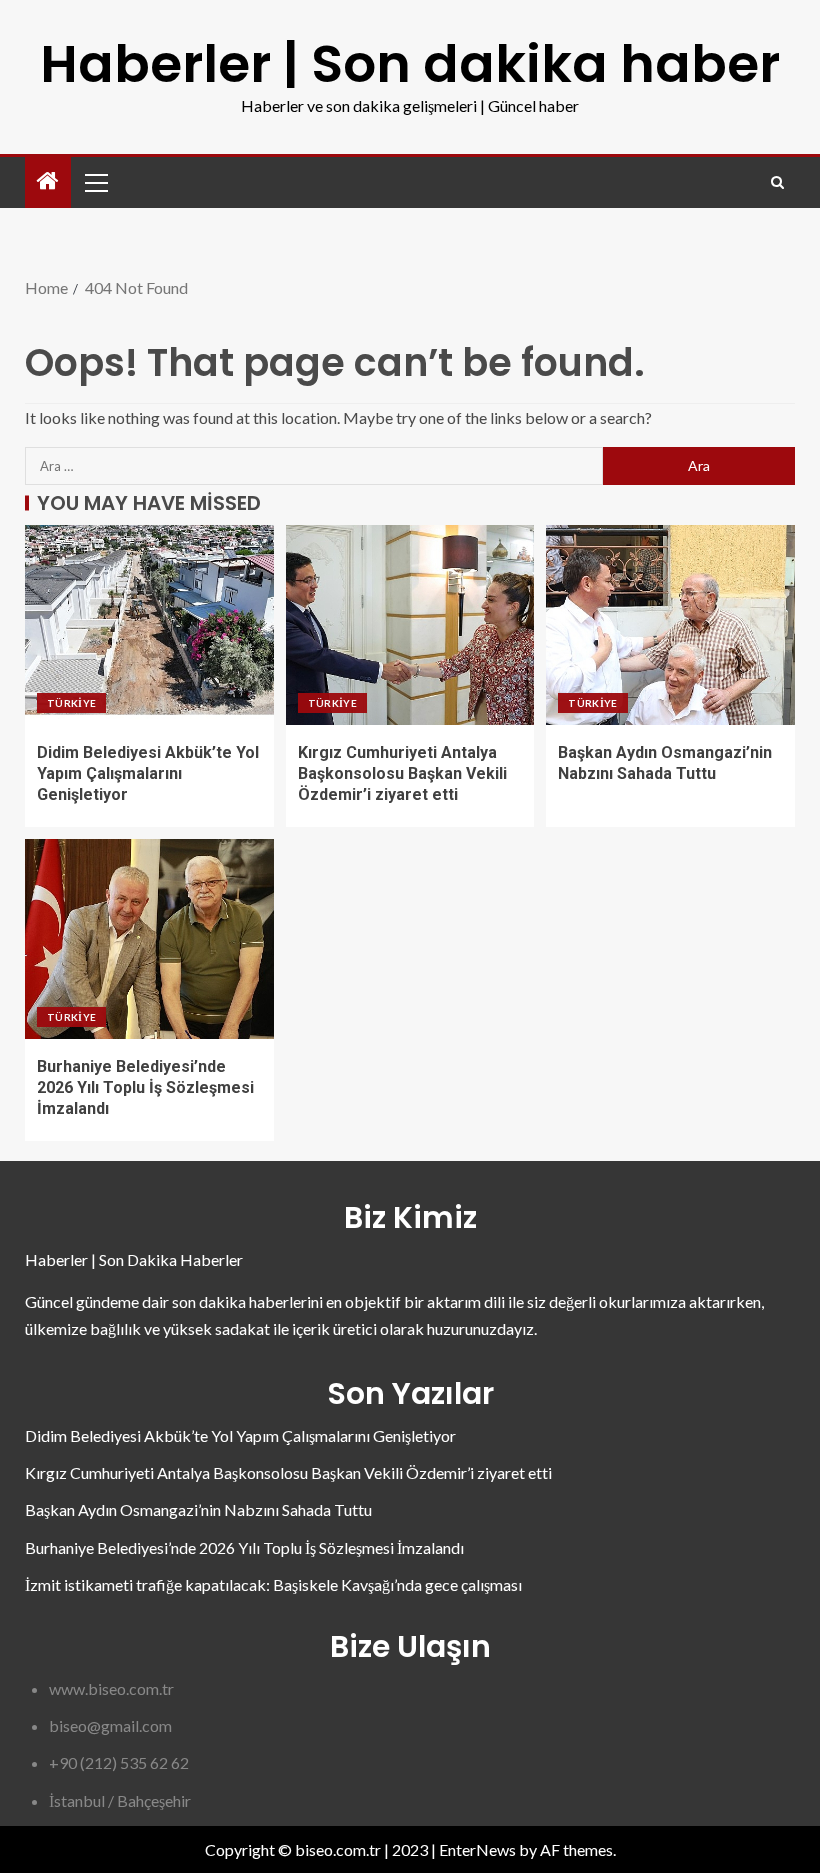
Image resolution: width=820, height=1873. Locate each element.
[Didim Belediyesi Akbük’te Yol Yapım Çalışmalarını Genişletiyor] (149, 625)
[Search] (777, 182)
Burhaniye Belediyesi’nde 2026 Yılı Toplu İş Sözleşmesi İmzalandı (145, 1088)
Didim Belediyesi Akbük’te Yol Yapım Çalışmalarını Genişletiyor (148, 774)
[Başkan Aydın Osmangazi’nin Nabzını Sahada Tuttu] (670, 625)
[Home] (48, 181)
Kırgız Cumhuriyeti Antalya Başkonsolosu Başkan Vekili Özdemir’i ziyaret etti (402, 774)
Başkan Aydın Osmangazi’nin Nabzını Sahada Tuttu (198, 1509)
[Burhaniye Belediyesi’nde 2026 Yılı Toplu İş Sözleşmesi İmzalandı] (149, 939)
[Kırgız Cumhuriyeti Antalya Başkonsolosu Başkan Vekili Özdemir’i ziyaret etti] (410, 625)
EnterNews (477, 1849)
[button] (95, 182)
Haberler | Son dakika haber (410, 63)
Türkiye (71, 703)
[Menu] (95, 182)
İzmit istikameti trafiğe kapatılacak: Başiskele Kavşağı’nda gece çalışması (273, 1584)
